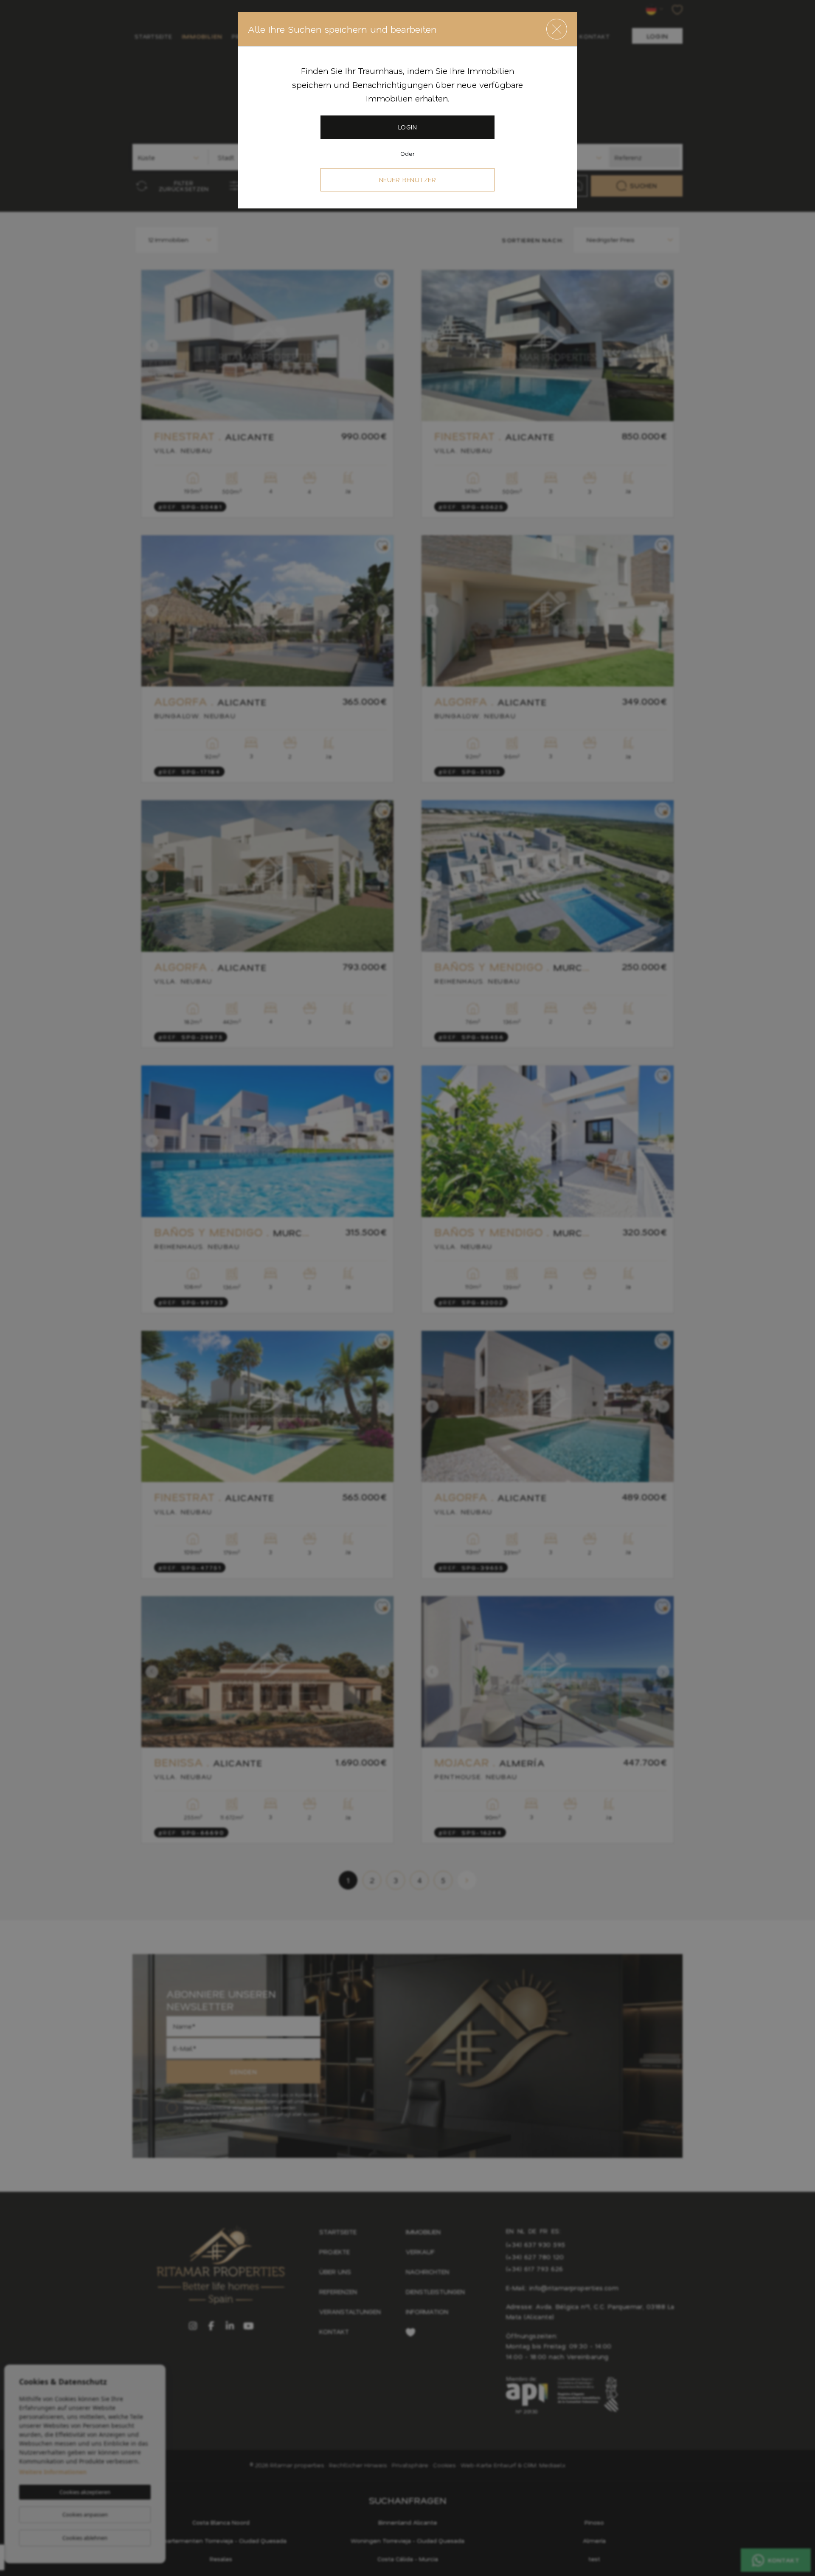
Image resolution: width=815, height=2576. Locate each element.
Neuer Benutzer (408, 180)
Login (407, 127)
